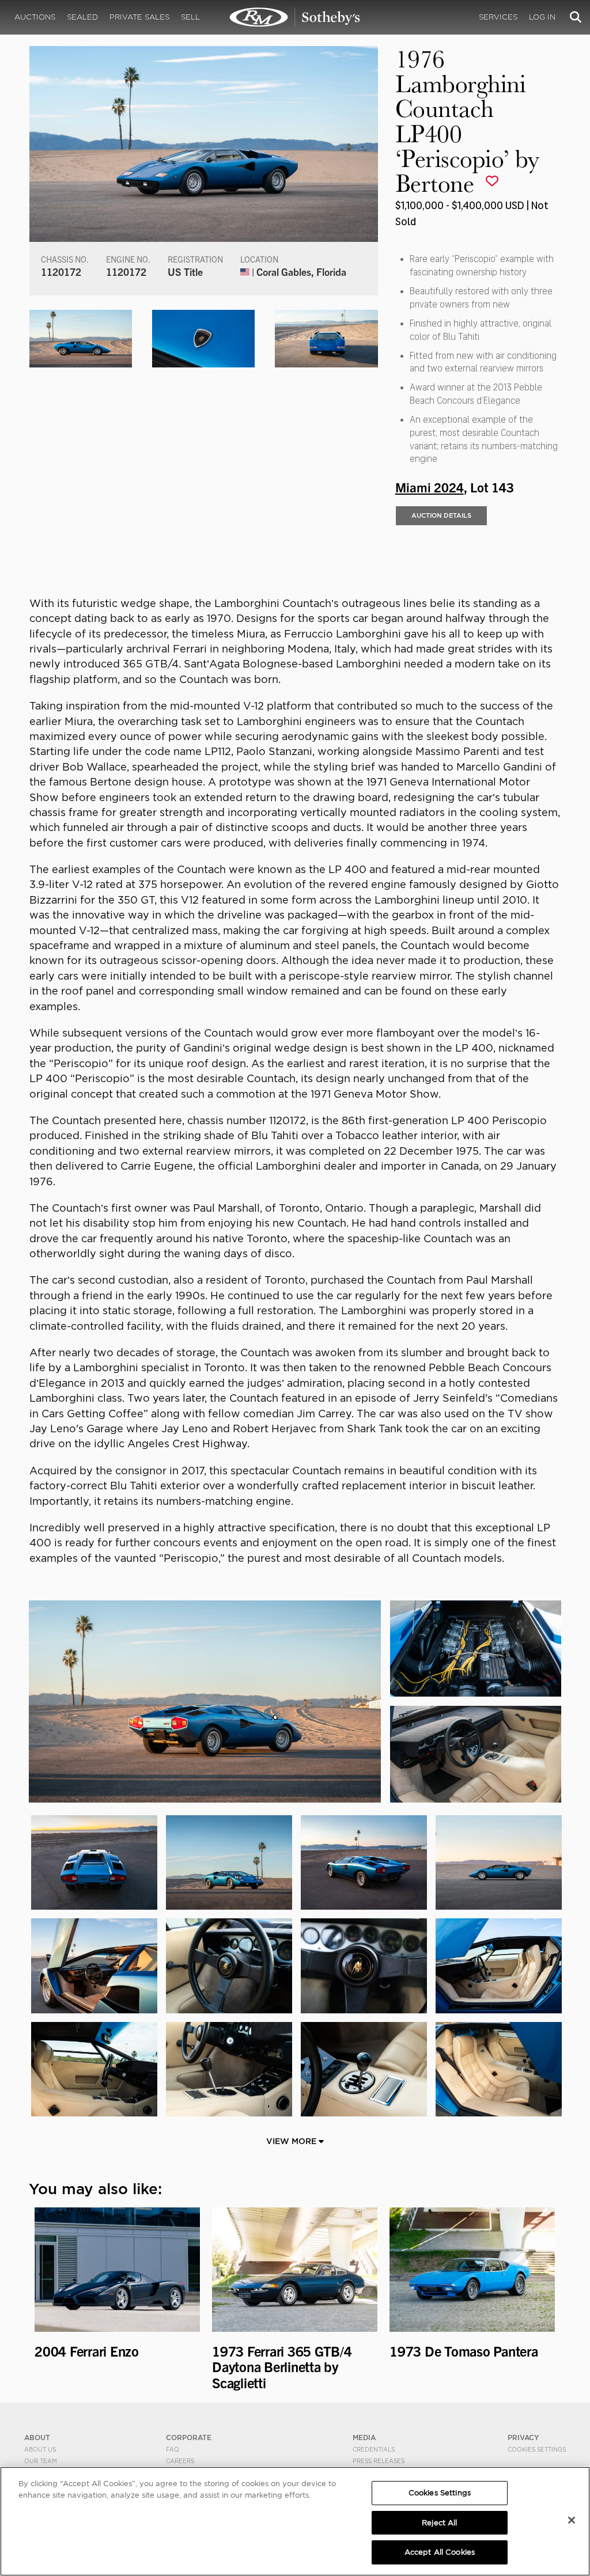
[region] (295, 2521)
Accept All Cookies (440, 2552)
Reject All (439, 2523)
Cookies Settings (537, 2449)
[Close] (572, 2520)
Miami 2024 (430, 487)
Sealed (82, 17)
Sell (190, 17)
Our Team (41, 2461)
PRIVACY (523, 2437)
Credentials (374, 2449)
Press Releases (379, 2461)
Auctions (35, 17)
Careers (180, 2461)
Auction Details (441, 515)
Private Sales (139, 17)
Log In (542, 17)
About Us (40, 2449)
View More (292, 2141)
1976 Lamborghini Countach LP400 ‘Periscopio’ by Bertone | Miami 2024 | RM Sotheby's (295, 17)
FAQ (173, 2449)
